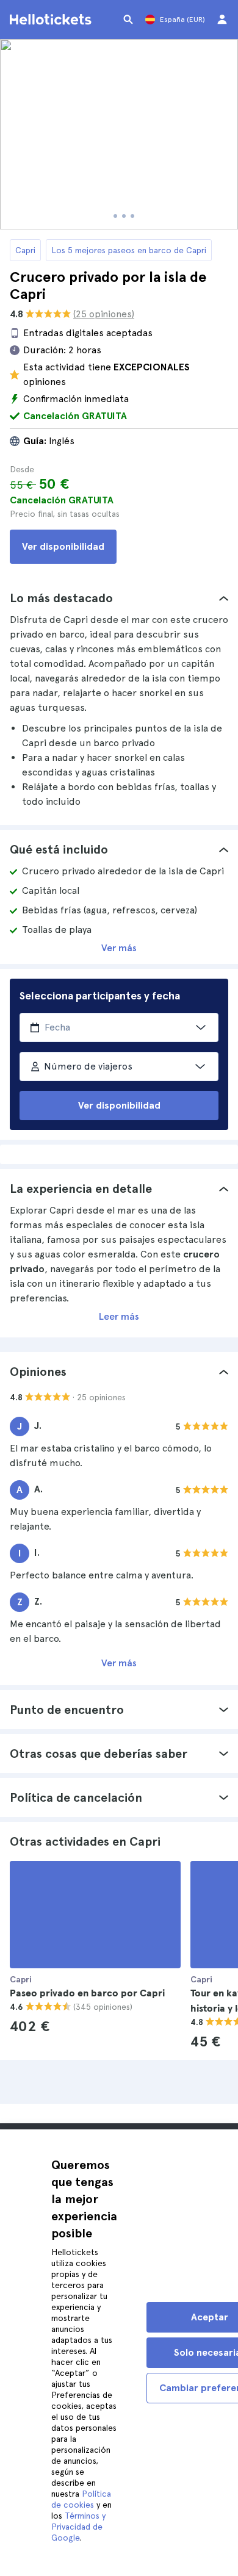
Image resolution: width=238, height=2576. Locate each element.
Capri (25, 250)
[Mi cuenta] (222, 20)
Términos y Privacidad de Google (78, 2527)
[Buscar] (128, 20)
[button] (119, 598)
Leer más (119, 1316)
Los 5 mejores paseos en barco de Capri (129, 250)
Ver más (119, 948)
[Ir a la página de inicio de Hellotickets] (52, 20)
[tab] (119, 598)
